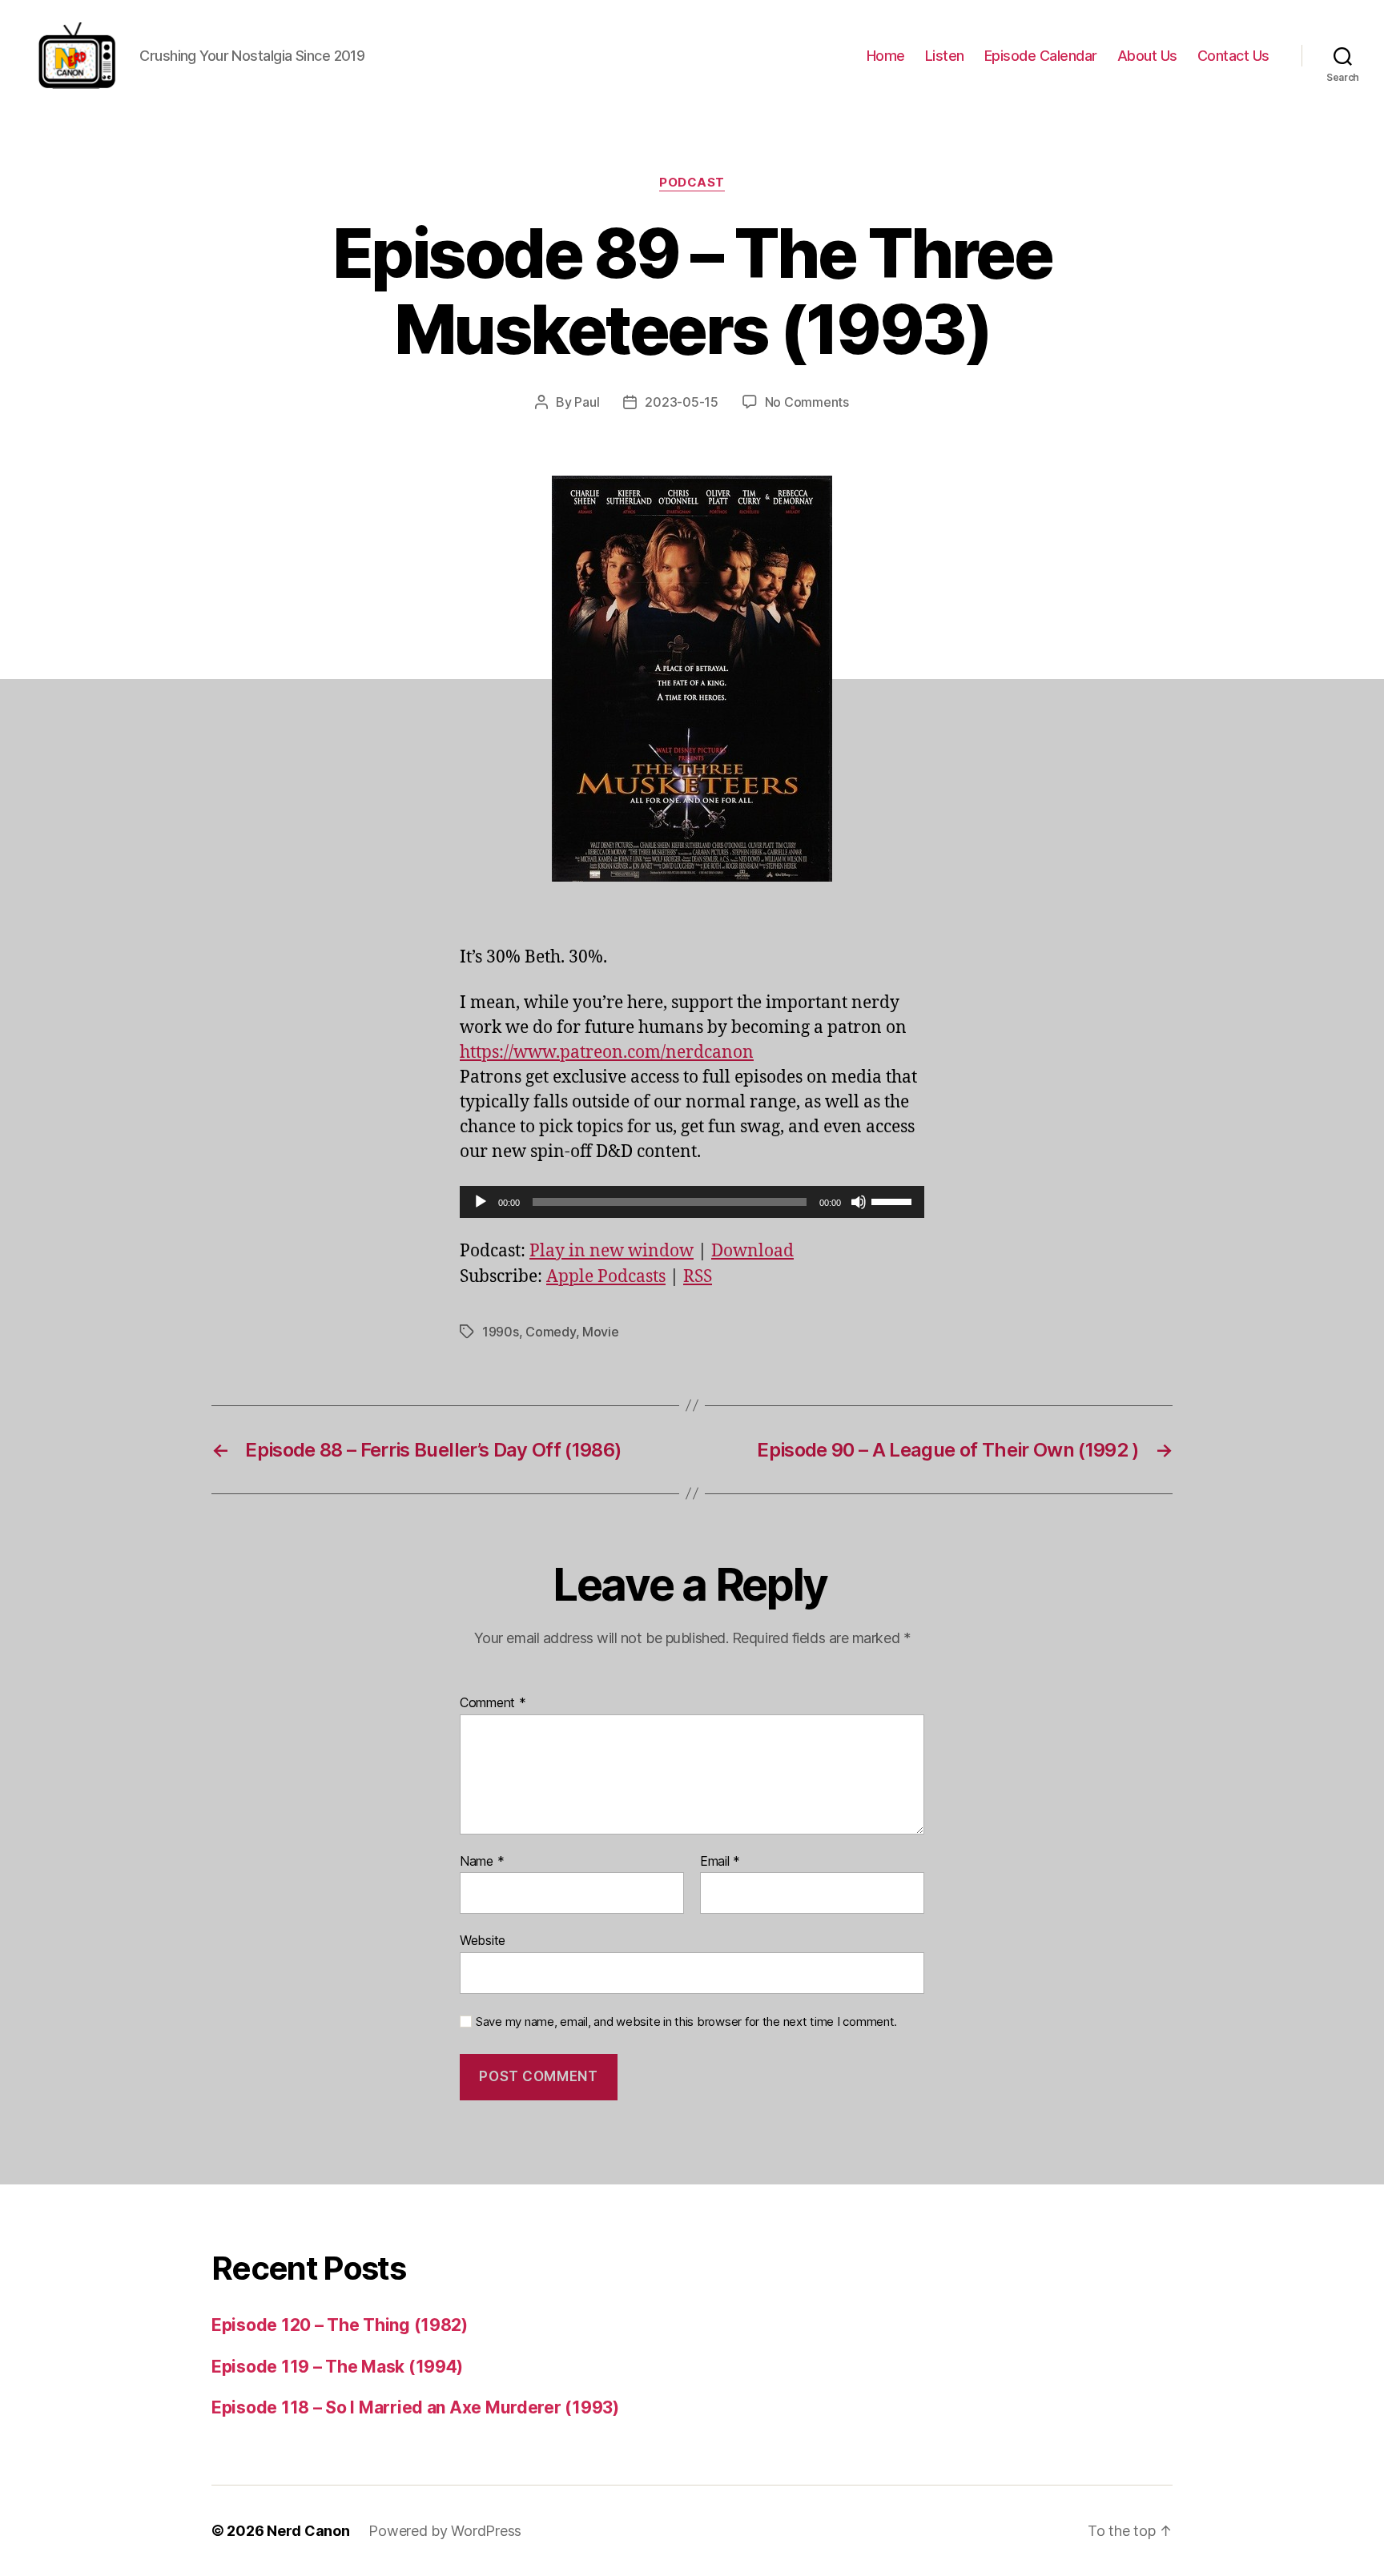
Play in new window (612, 1251)
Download (752, 1251)
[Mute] (859, 1202)
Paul (587, 402)
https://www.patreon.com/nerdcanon (607, 1053)
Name (482, 1862)
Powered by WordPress (445, 2531)
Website (483, 1940)
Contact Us (1233, 56)
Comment (493, 1703)
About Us (1147, 56)
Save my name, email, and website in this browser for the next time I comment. (686, 2022)
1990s (501, 1332)
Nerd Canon (308, 2531)
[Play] (481, 1202)
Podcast (692, 183)
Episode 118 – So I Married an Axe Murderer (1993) (415, 2407)
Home (886, 56)
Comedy (550, 1332)
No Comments (807, 402)
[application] (692, 1202)
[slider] (894, 1200)
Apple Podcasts (606, 1277)
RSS (698, 1277)
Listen (945, 56)
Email (720, 1862)
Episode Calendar (1041, 56)
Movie (601, 1332)
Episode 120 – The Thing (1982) (340, 2325)
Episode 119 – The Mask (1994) (337, 2367)
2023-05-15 (681, 402)
